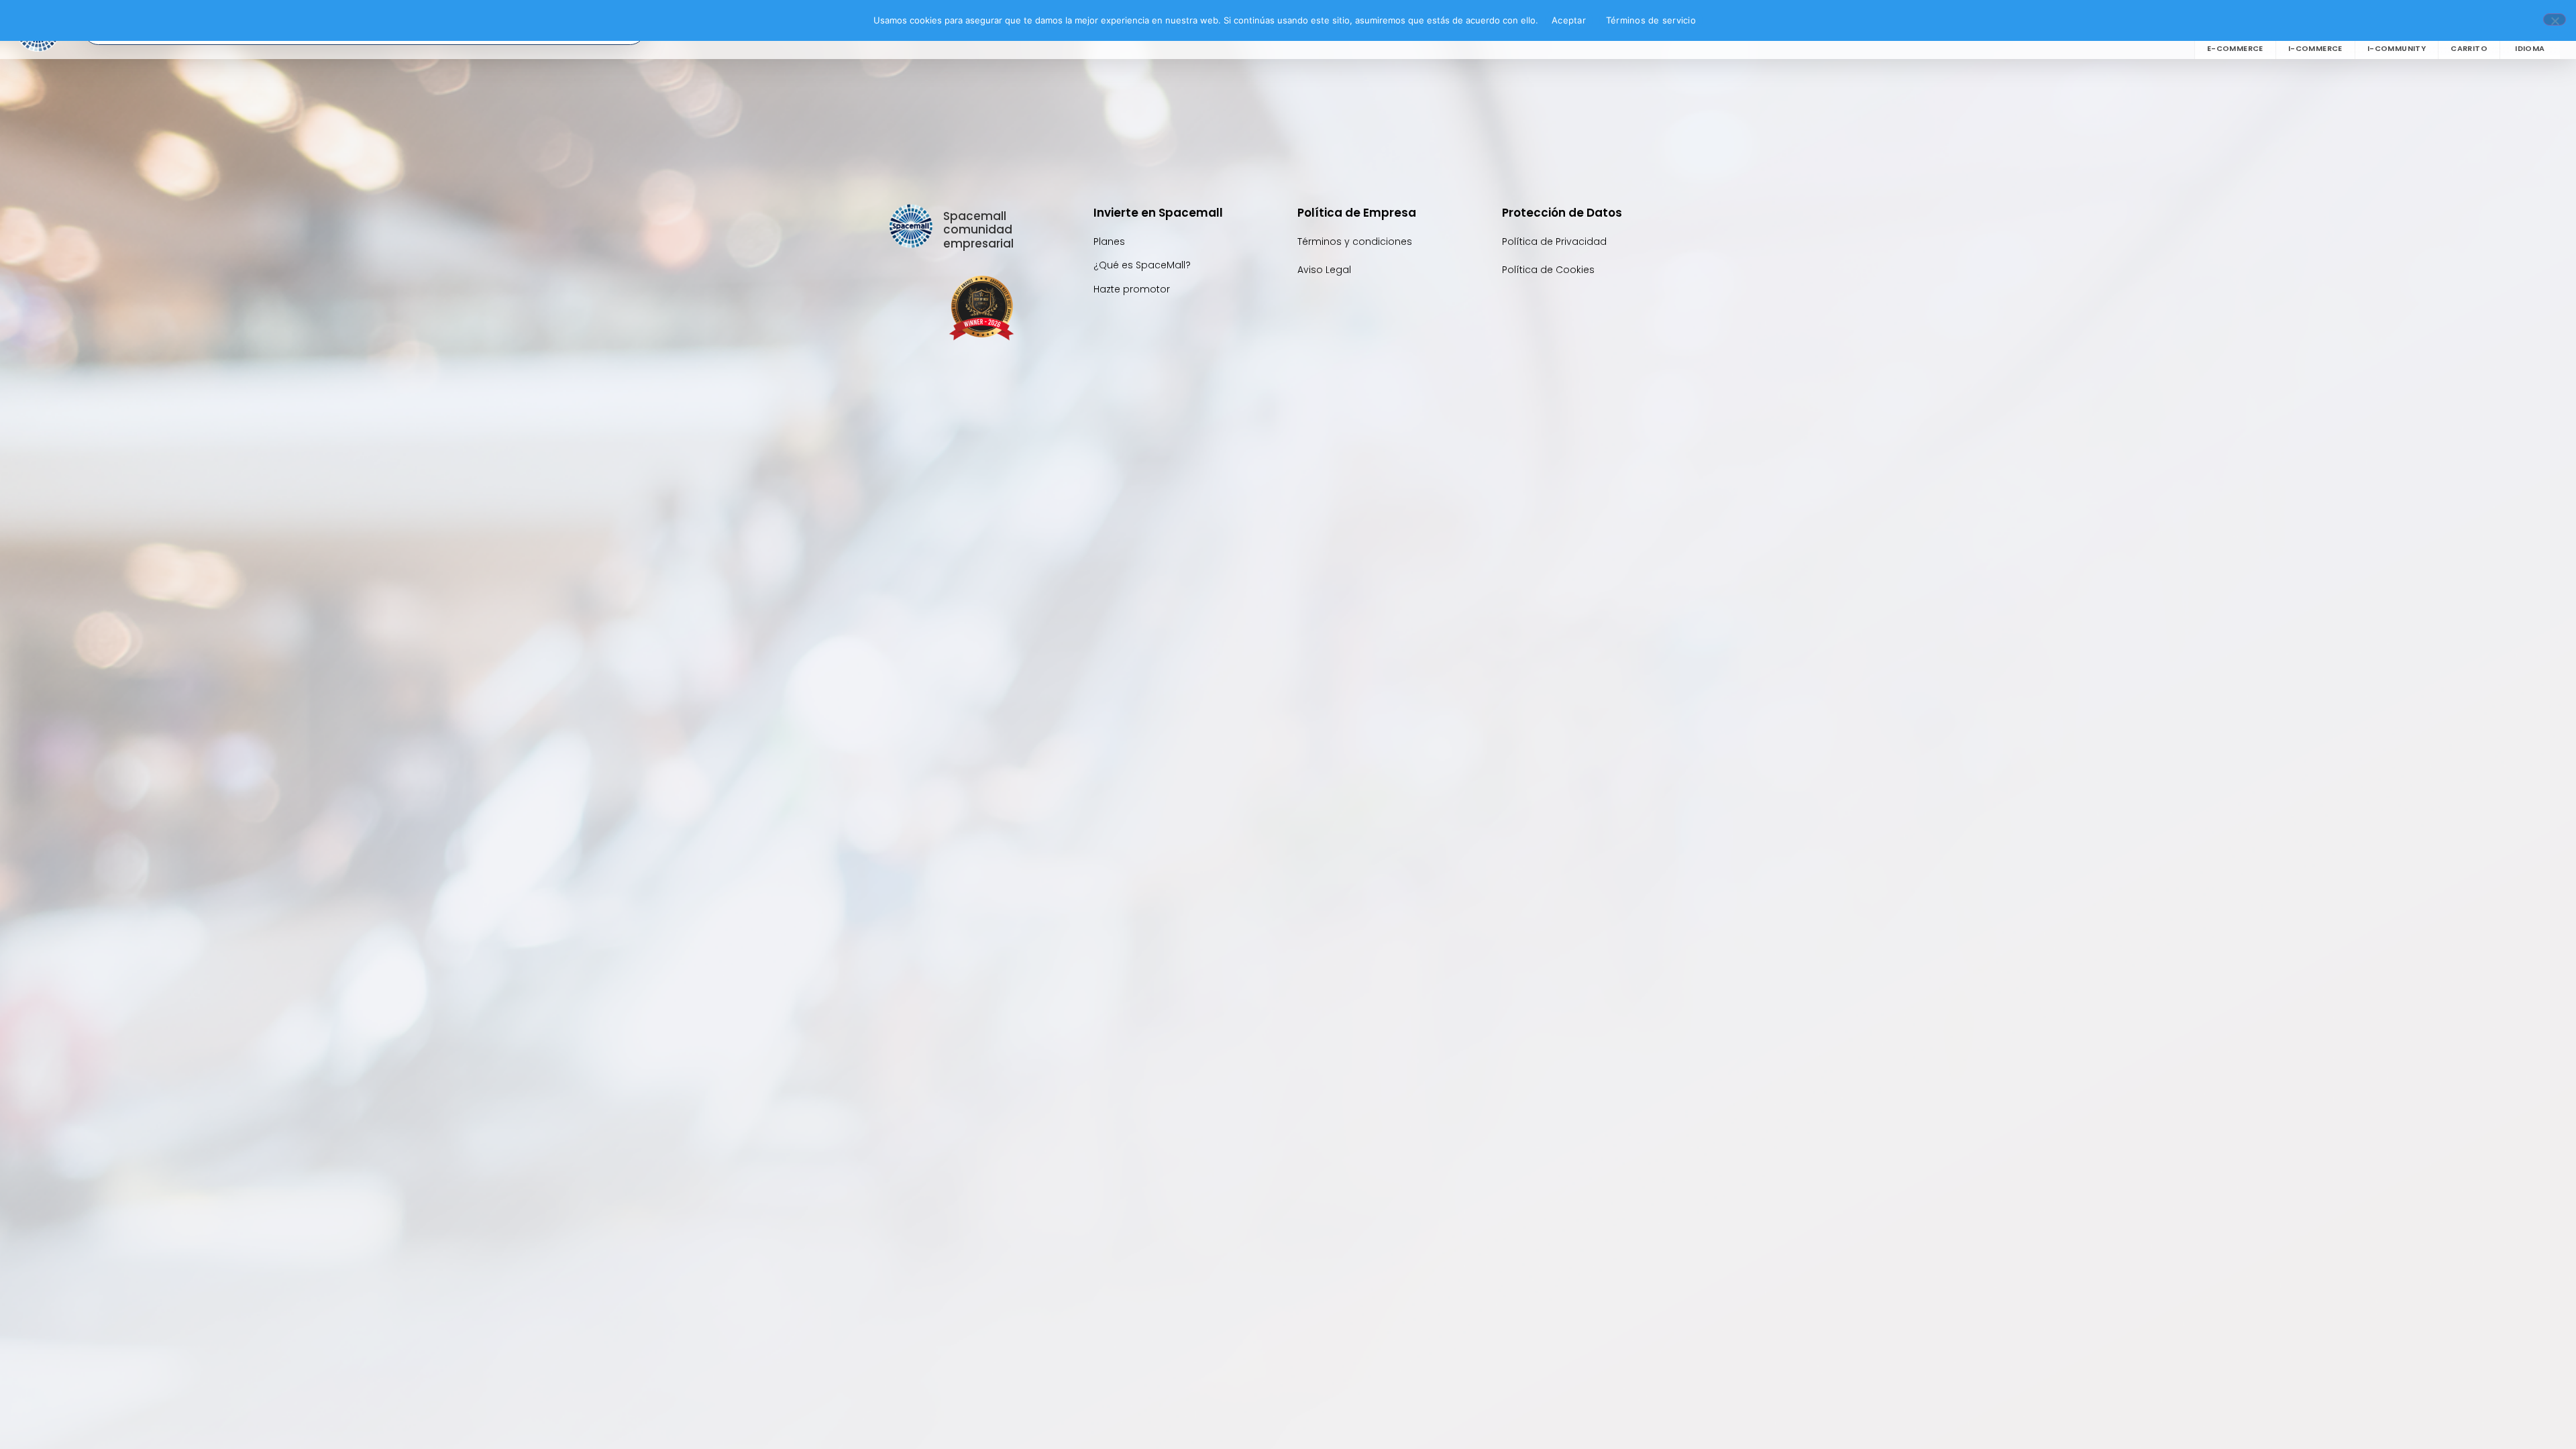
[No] (2555, 19)
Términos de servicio (1651, 20)
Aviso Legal (1324, 270)
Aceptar (1569, 20)
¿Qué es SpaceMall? (1142, 265)
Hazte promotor (1132, 289)
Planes (1109, 241)
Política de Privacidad (1556, 241)
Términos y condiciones (1355, 241)
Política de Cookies (1548, 270)
